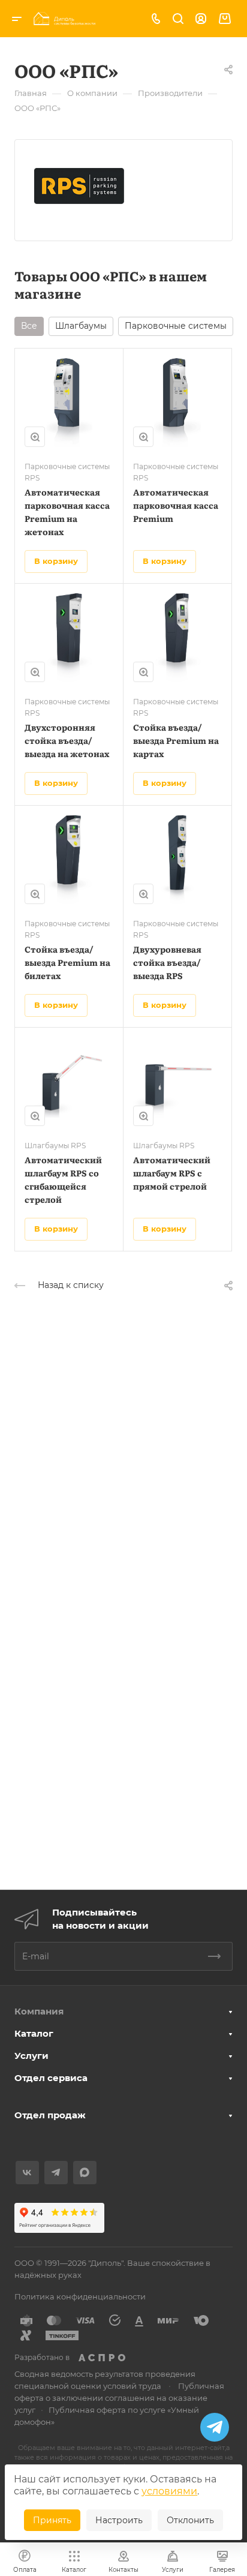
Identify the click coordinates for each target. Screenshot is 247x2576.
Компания (39, 2011)
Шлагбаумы (81, 326)
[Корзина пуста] (225, 19)
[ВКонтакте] (27, 2173)
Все (29, 326)
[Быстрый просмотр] (35, 437)
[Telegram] (56, 2173)
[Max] (85, 2173)
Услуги (31, 2056)
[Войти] (201, 19)
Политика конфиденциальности (80, 2296)
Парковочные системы (176, 326)
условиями (169, 2491)
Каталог (34, 2033)
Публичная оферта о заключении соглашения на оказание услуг (119, 2398)
